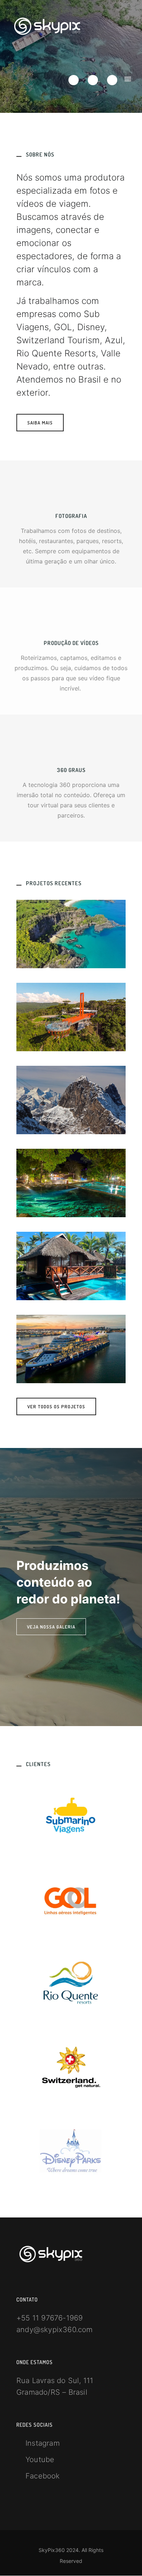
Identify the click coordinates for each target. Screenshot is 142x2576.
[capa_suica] (71, 1100)
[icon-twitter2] (75, 80)
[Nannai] (71, 1266)
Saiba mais (40, 423)
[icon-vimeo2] (95, 80)
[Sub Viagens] (71, 934)
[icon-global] (71, 747)
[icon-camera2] (71, 492)
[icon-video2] (71, 620)
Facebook (43, 2476)
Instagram (43, 2443)
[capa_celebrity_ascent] (71, 1349)
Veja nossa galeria (51, 1627)
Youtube (40, 2460)
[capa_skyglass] (71, 1017)
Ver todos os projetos (56, 1406)
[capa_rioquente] (71, 1183)
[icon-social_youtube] (112, 80)
